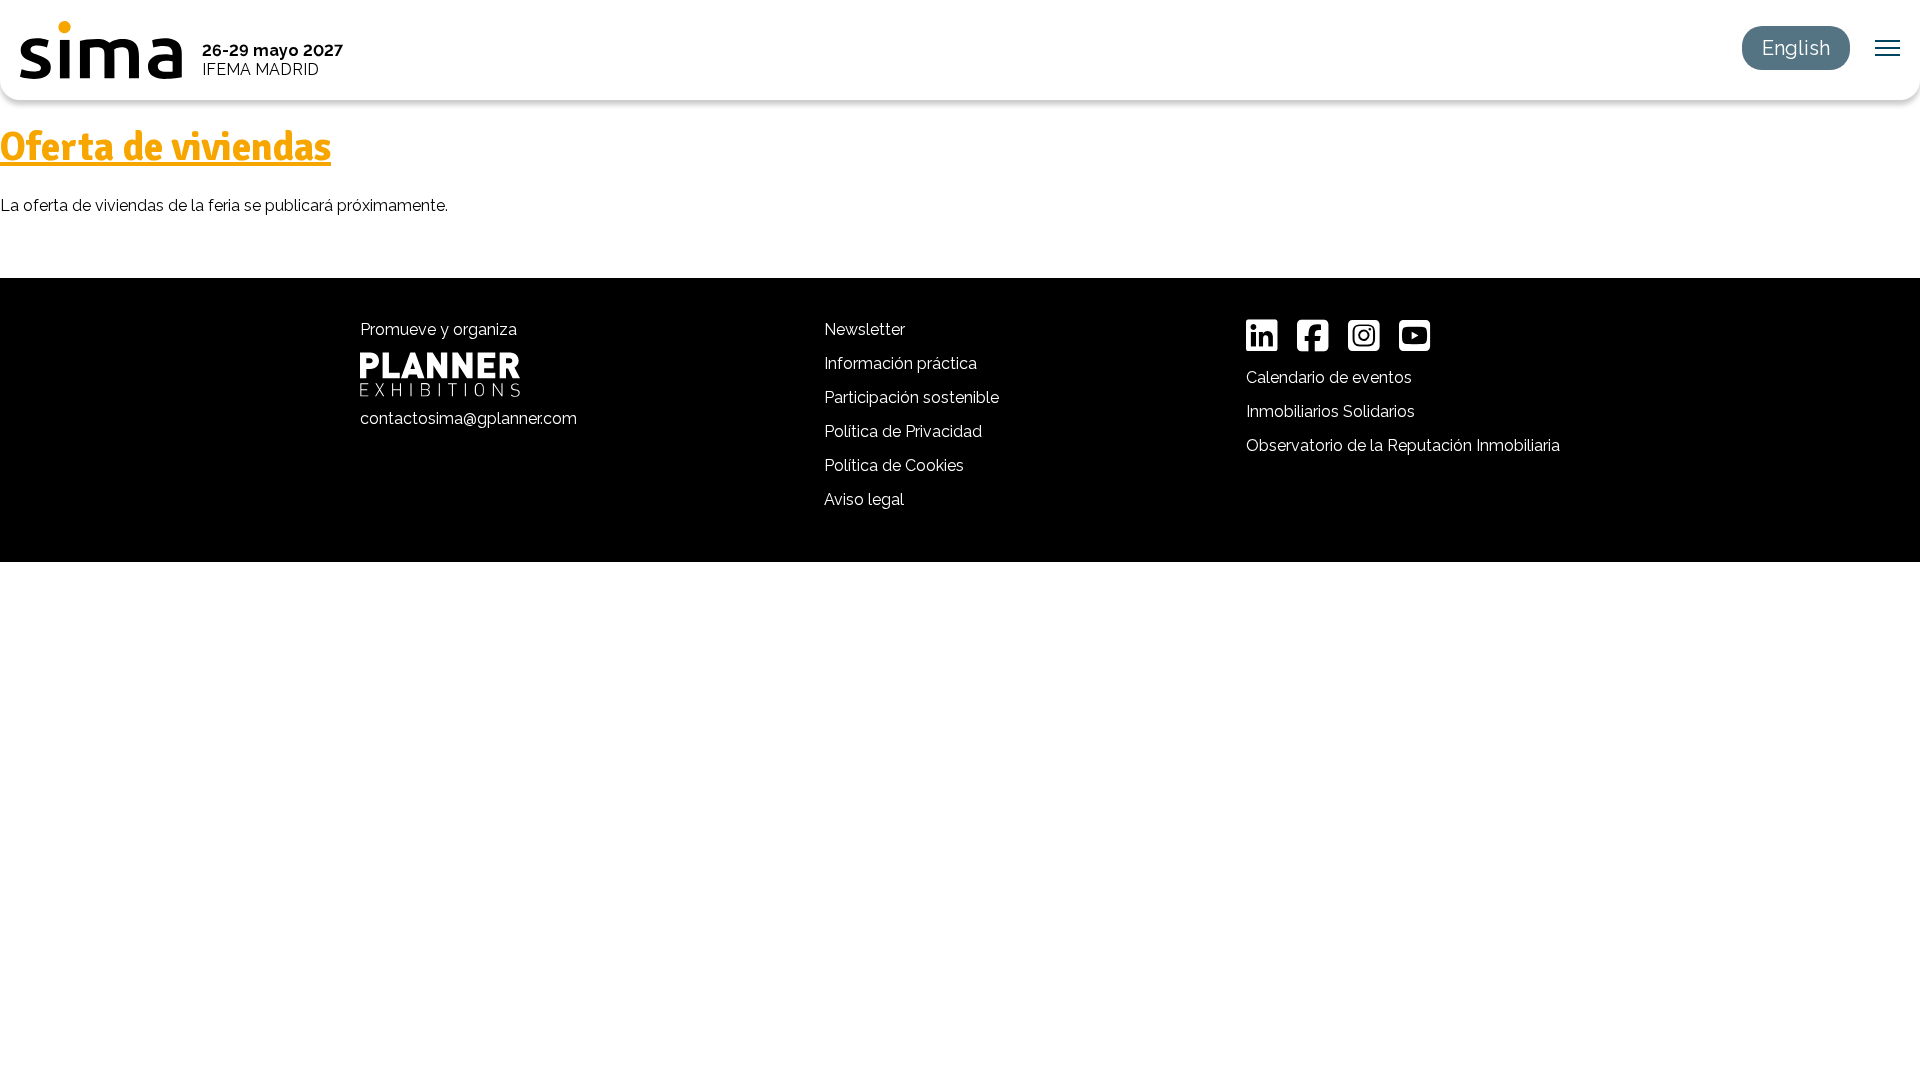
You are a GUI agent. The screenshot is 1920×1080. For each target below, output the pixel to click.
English (1796, 48)
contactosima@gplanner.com (468, 418)
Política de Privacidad (903, 431)
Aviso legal (864, 499)
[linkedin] (1262, 336)
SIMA (101, 50)
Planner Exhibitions (440, 374)
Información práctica (900, 363)
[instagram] (1364, 336)
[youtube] (1415, 336)
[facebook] (1313, 336)
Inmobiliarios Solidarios (1330, 411)
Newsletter (864, 329)
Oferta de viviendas (165, 147)
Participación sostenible (911, 397)
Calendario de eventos (1329, 377)
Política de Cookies (894, 465)
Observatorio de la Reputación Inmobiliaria (1403, 445)
